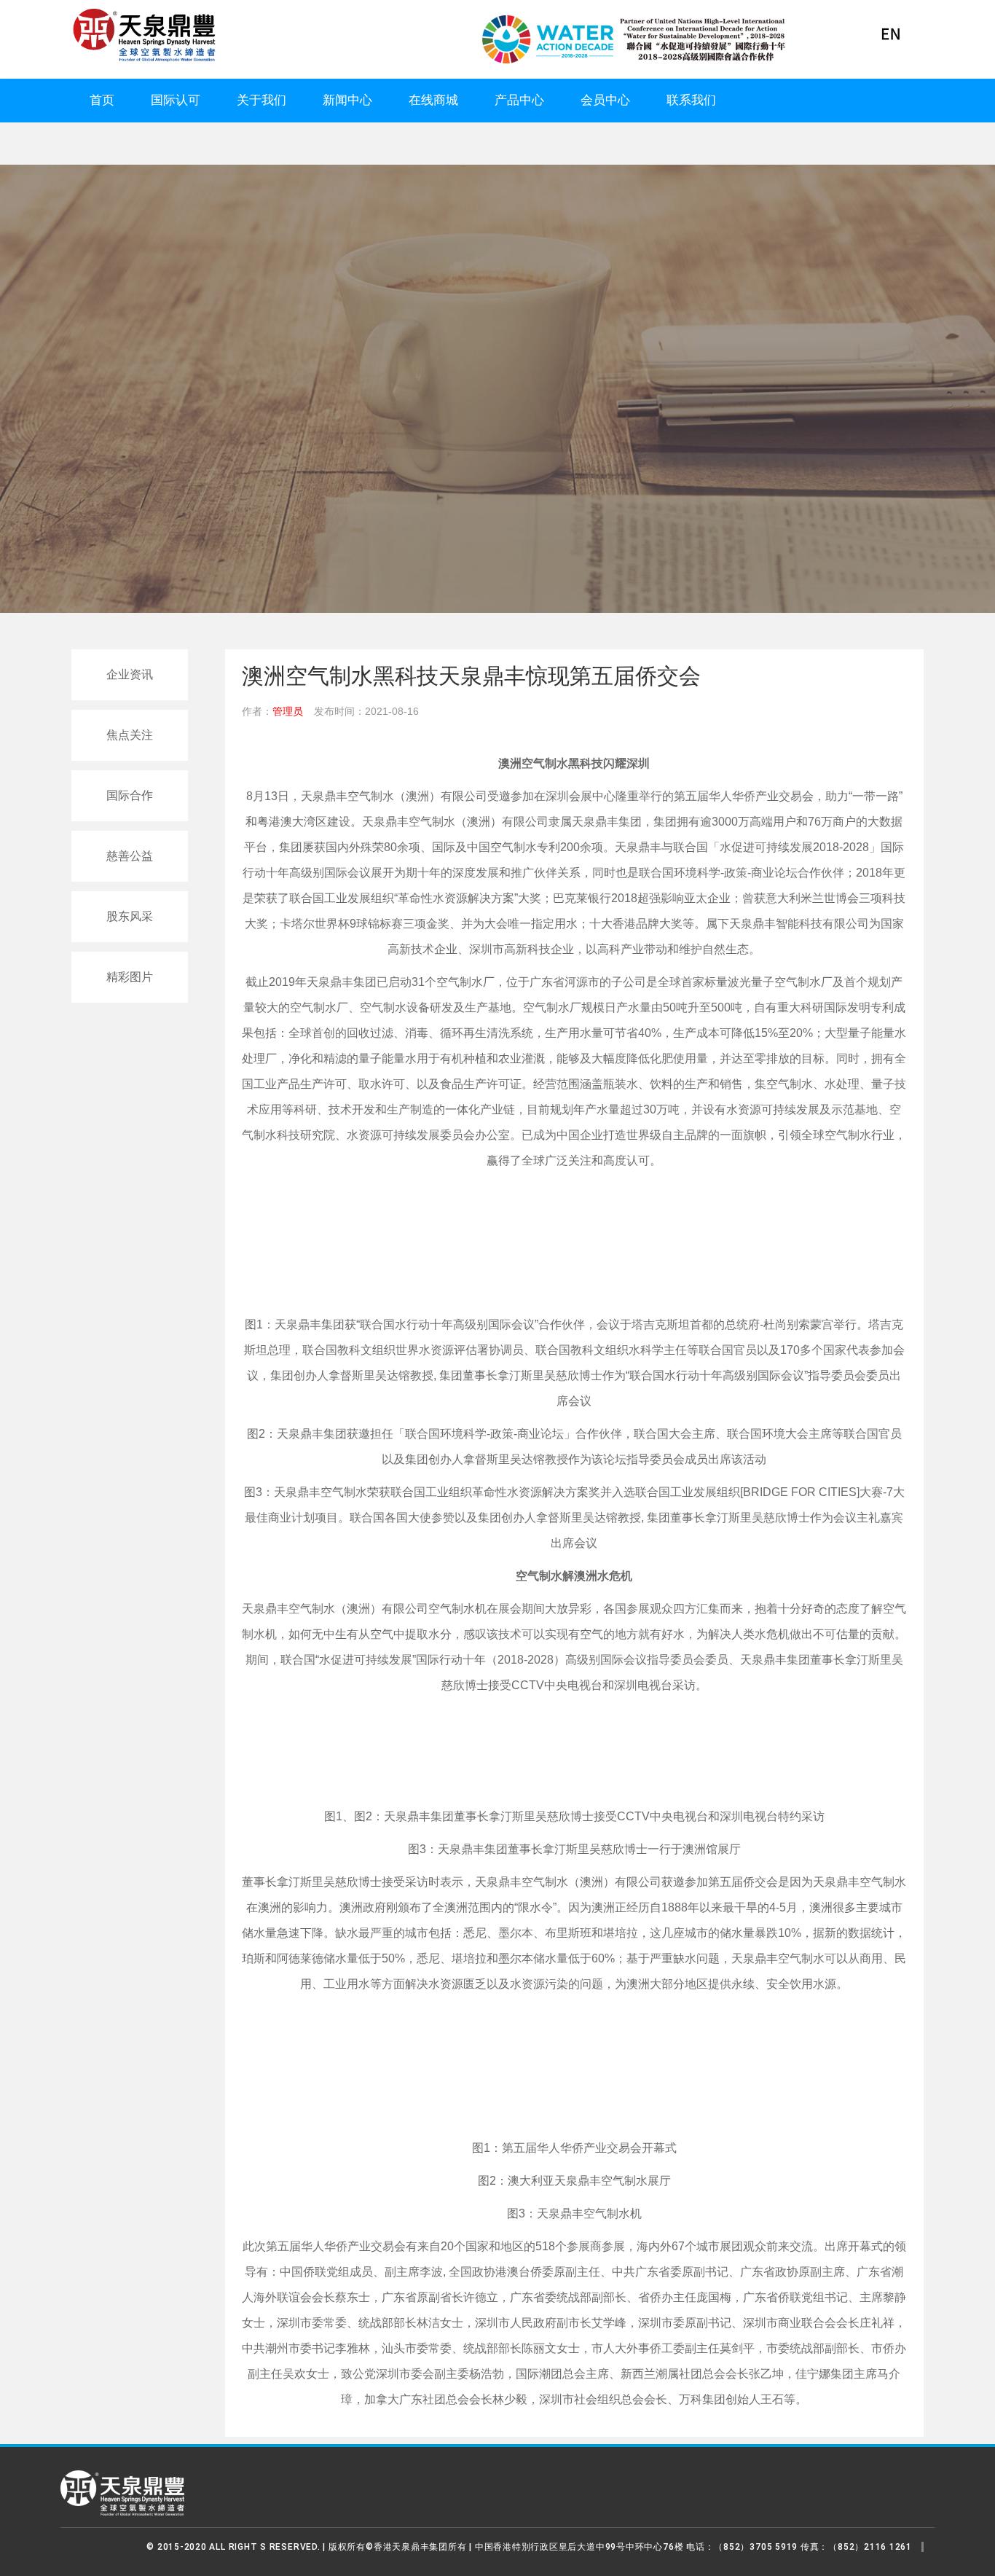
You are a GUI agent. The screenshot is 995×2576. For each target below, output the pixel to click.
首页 (102, 100)
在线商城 (433, 100)
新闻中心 (347, 100)
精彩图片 (130, 977)
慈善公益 (130, 856)
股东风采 (130, 916)
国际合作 (130, 795)
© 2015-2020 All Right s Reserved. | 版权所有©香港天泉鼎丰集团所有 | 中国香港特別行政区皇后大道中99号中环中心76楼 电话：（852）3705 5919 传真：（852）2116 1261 (529, 2547)
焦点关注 (130, 735)
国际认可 (176, 100)
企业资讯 (130, 674)
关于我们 (261, 100)
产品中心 (519, 100)
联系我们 (691, 100)
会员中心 (605, 100)
